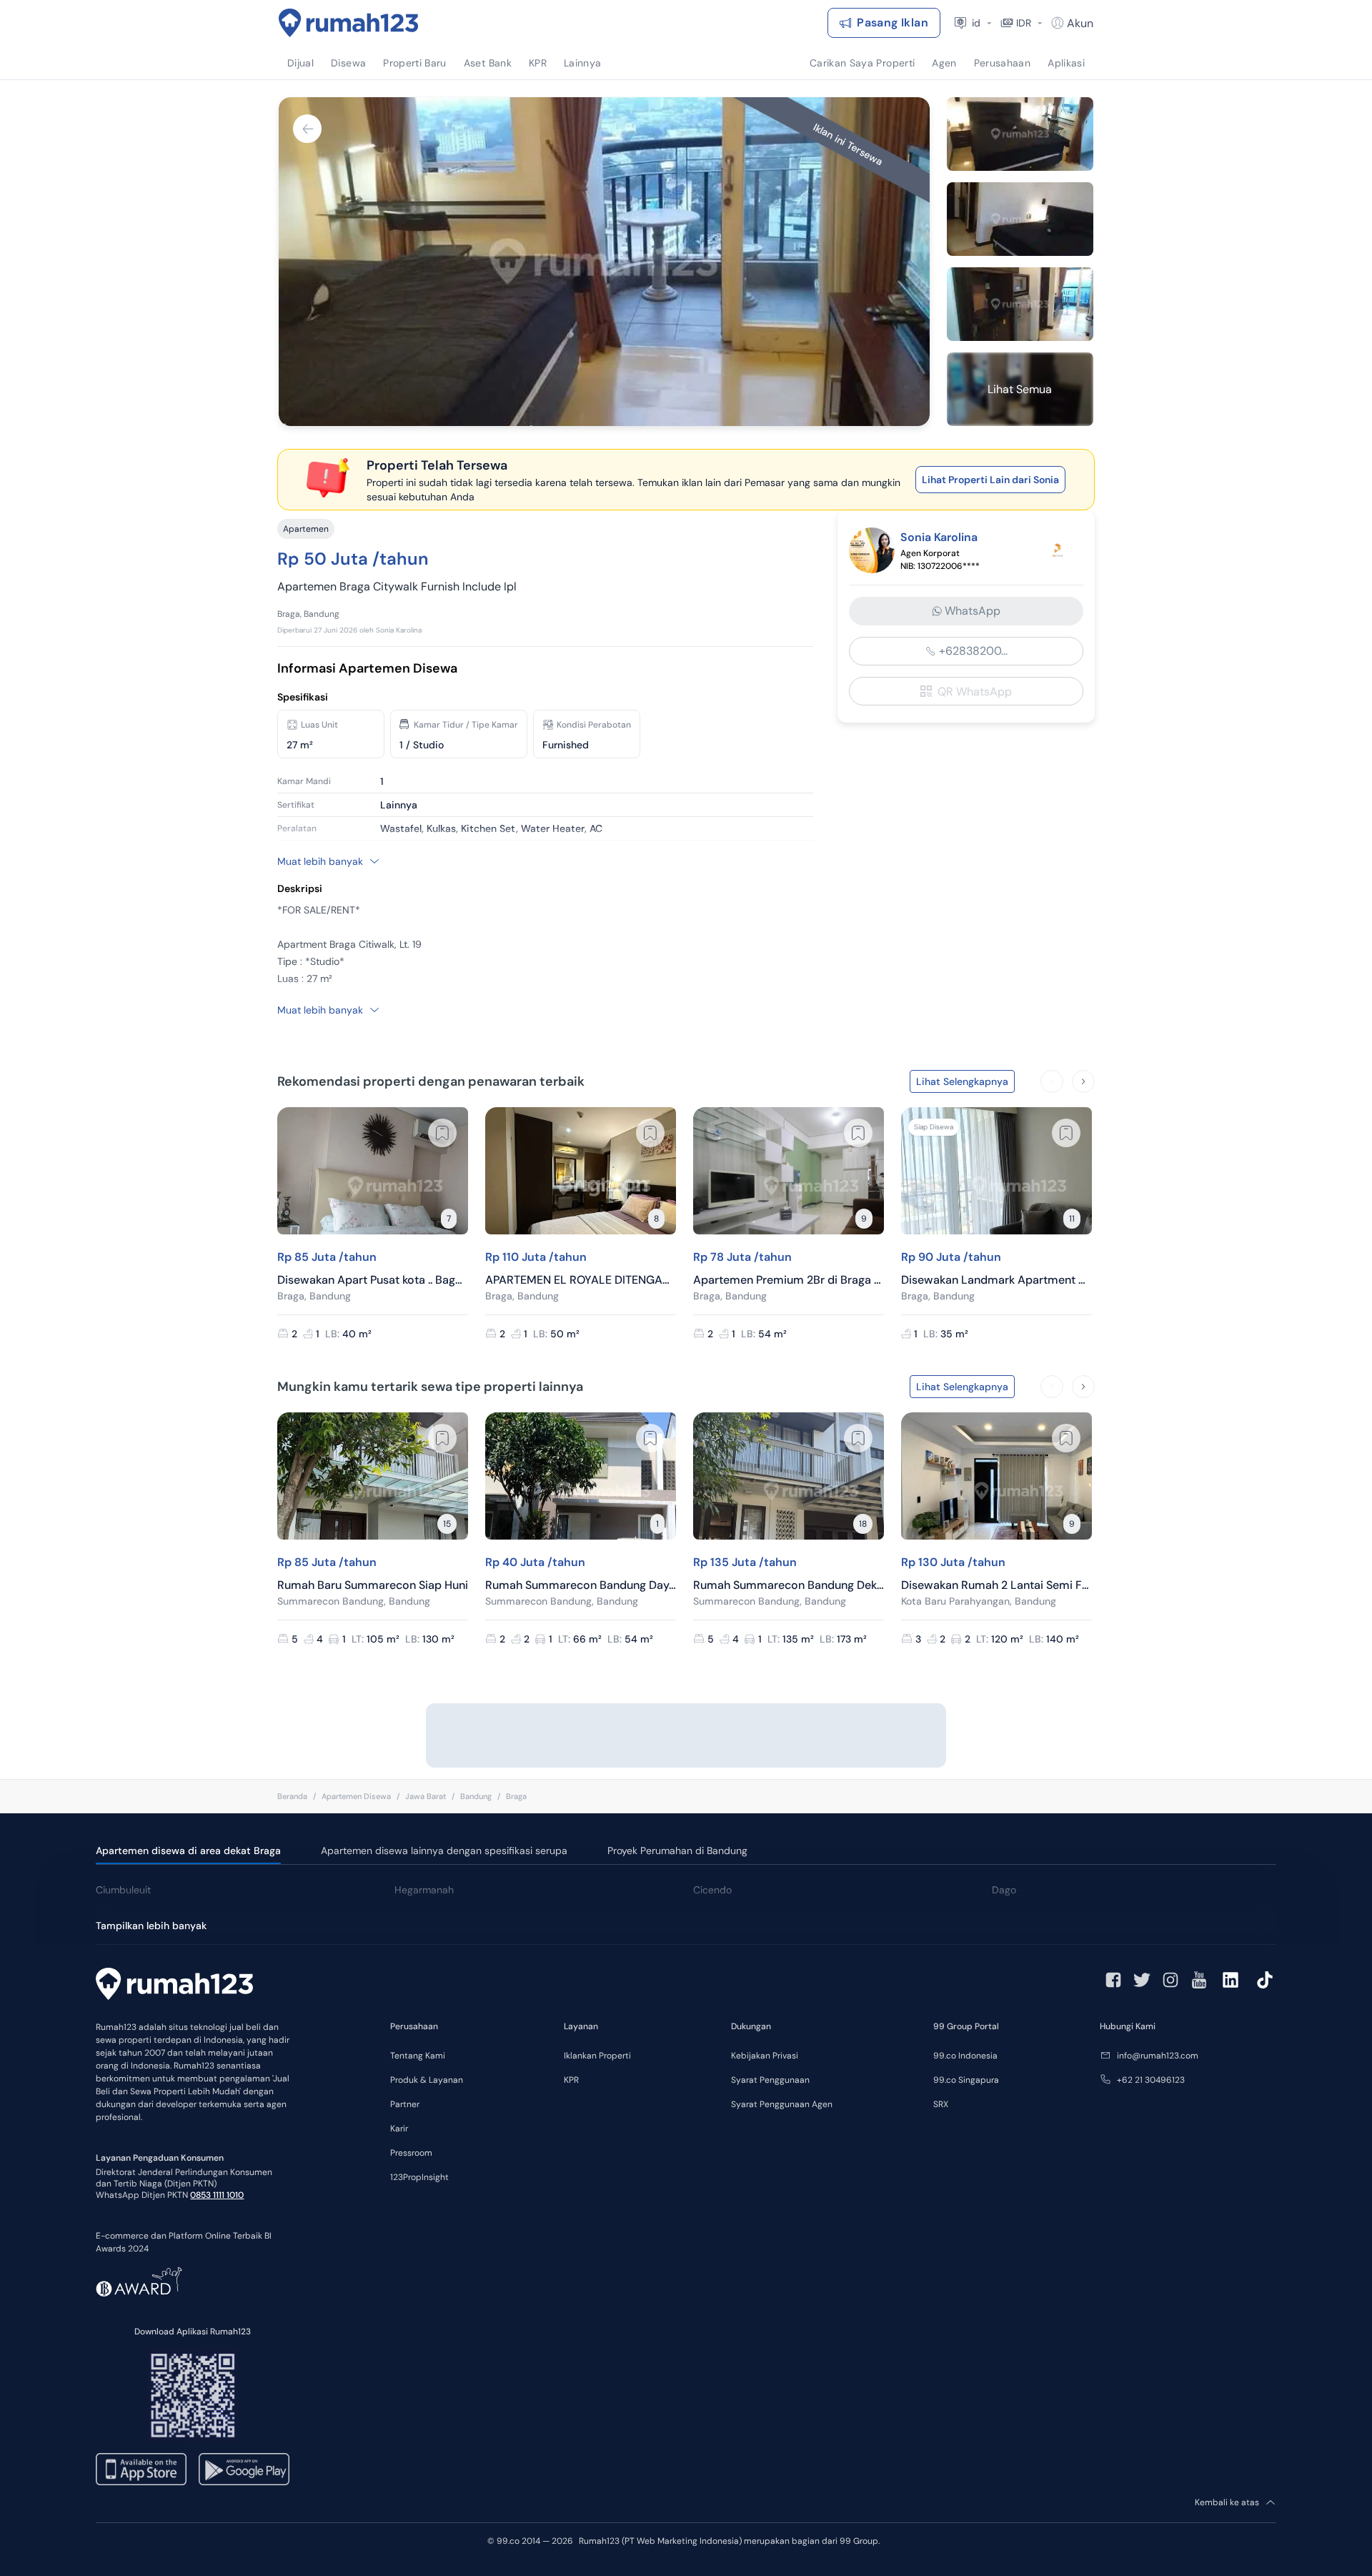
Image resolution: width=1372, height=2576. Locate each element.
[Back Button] (307, 129)
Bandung (476, 1796)
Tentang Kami (418, 2056)
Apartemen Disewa (356, 1796)
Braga (516, 1796)
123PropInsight (419, 2177)
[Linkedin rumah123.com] (1231, 1980)
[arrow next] (1083, 1081)
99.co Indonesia (965, 2056)
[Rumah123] (349, 23)
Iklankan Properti (597, 2056)
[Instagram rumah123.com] (1170, 1980)
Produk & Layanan (427, 2080)
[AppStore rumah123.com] (141, 2469)
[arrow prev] (1052, 1081)
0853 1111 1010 (217, 2195)
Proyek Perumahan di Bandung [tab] (677, 1851)
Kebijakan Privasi (765, 2056)
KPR (571, 2080)
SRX (941, 2104)
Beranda (292, 1796)
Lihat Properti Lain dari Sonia (990, 480)
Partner (405, 2104)
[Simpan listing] (442, 1133)
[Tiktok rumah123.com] (1265, 1980)
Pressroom (411, 2153)
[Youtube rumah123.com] (1199, 1980)
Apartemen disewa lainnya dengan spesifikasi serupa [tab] (444, 1851)
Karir (399, 2129)
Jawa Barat (426, 1796)
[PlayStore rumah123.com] (244, 2469)
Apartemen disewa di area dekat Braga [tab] (188, 1851)
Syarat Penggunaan (770, 2080)
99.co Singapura (966, 2080)
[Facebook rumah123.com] (1113, 1980)
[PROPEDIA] (1058, 550)
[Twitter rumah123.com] (1142, 1980)
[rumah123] (174, 1986)
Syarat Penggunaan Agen (782, 2104)
